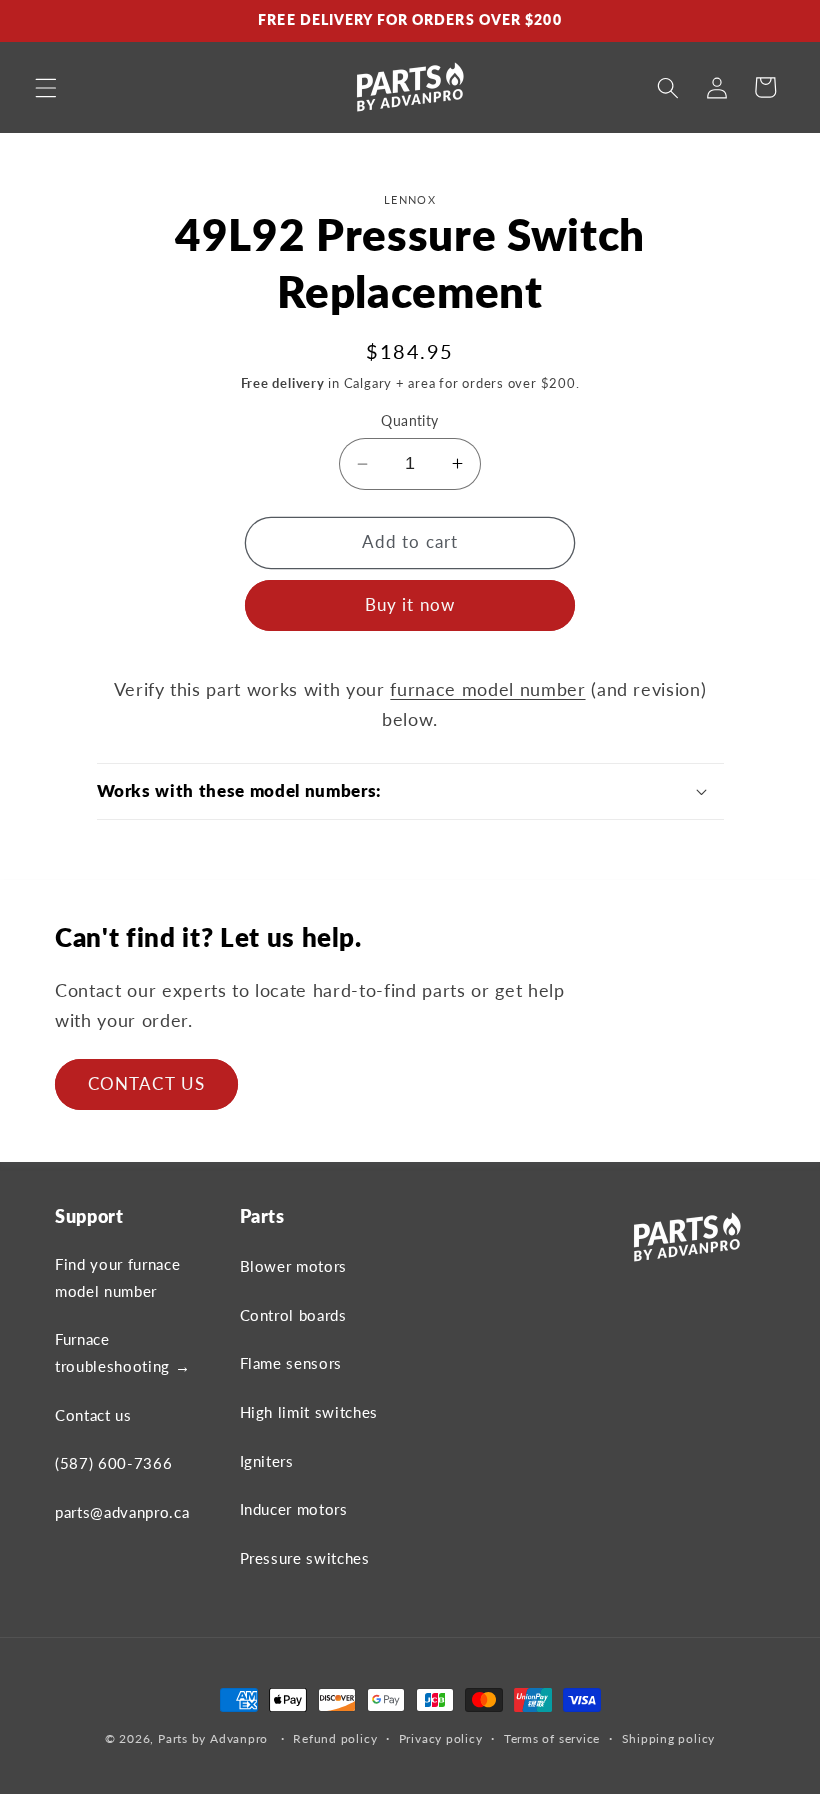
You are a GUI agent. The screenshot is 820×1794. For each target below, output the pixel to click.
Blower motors (294, 1266)
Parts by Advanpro (213, 1738)
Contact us (93, 1415)
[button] (46, 87)
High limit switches (309, 1412)
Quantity (410, 420)
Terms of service (552, 1738)
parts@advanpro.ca (122, 1512)
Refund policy (335, 1738)
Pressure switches (305, 1558)
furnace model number (487, 689)
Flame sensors (291, 1363)
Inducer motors (294, 1509)
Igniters (267, 1461)
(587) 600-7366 (113, 1463)
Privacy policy (441, 1738)
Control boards (293, 1315)
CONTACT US (146, 1084)
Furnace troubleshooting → (122, 1352)
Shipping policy (669, 1738)
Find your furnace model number (117, 1277)
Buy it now (410, 605)
